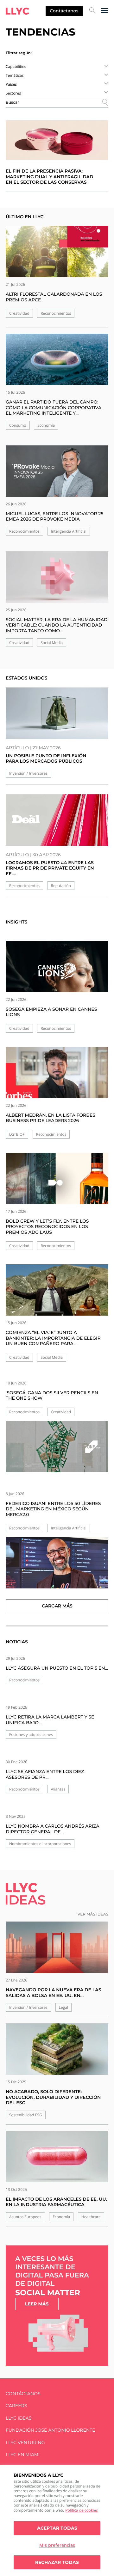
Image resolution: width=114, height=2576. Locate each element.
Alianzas (58, 1789)
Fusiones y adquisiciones (31, 1735)
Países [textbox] (11, 84)
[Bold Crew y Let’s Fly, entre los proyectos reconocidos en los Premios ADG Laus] (57, 1183)
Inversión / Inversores (28, 773)
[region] (57, 2520)
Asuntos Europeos (25, 2217)
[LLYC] (17, 11)
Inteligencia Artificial (69, 531)
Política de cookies (82, 2510)
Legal (63, 2007)
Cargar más (57, 1606)
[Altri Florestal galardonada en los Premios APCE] (57, 252)
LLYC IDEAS (19, 2418)
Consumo (18, 425)
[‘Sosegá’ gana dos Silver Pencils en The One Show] (57, 1447)
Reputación (61, 886)
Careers (16, 2406)
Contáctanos (64, 11)
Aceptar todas (57, 2528)
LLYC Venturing (25, 2443)
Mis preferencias (57, 2545)
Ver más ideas (93, 1914)
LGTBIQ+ (17, 1134)
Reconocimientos (56, 313)
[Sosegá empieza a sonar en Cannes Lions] (57, 971)
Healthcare (91, 2217)
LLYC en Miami (23, 2455)
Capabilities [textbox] (16, 66)
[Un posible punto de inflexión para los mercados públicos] (57, 713)
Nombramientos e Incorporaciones (40, 1844)
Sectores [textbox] (13, 93)
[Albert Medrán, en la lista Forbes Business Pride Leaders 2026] (57, 1077)
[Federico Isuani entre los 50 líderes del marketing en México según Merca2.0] (57, 1563)
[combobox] (57, 66)
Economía (46, 425)
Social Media (52, 643)
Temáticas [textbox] (15, 75)
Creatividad (19, 313)
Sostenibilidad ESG (26, 2115)
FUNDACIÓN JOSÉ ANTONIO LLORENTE (51, 2430)
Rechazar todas (57, 2562)
